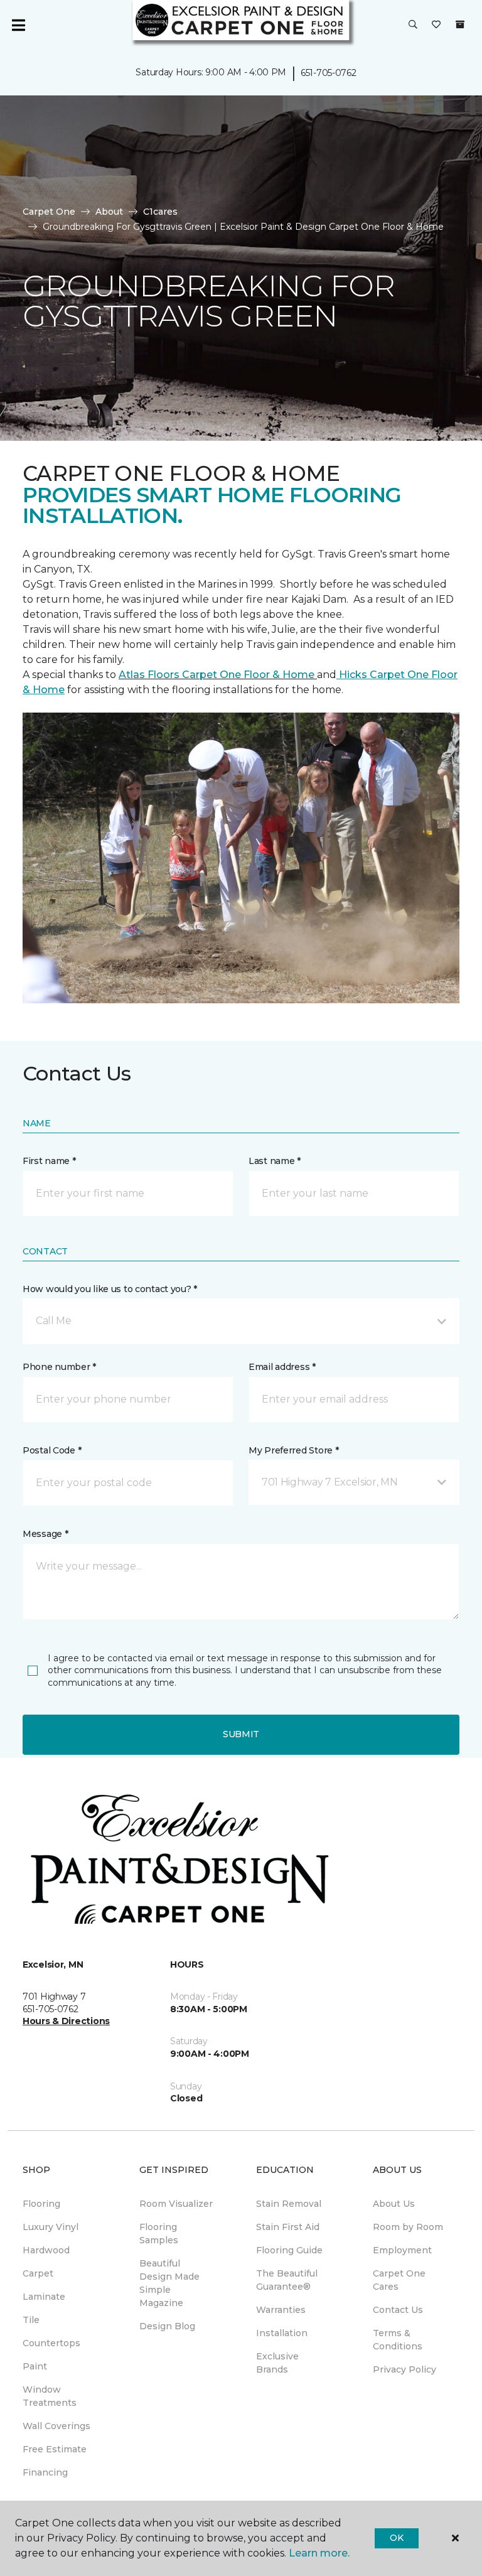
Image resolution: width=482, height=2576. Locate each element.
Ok (396, 2538)
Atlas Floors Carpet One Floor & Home (218, 675)
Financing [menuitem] (45, 2472)
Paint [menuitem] (35, 2366)
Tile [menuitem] (31, 2320)
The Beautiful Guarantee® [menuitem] (287, 2280)
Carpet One (49, 212)
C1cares (160, 212)
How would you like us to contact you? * (110, 1289)
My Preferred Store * (293, 1450)
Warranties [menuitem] (281, 2310)
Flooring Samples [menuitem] (159, 2234)
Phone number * (59, 1367)
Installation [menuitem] (282, 2333)
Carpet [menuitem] (38, 2273)
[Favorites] (436, 25)
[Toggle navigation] (18, 25)
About (109, 212)
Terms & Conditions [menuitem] (398, 2340)
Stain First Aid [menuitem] (288, 2227)
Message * (45, 1534)
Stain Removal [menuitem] (289, 2204)
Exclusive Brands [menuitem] (277, 2363)
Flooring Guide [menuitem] (289, 2250)
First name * (49, 1161)
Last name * (275, 1161)
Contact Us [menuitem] (398, 2310)
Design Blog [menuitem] (167, 2326)
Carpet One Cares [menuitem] (399, 2280)
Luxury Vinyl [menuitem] (51, 2227)
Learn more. (319, 2553)
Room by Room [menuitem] (408, 2227)
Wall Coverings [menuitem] (56, 2426)
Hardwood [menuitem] (46, 2250)
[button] (413, 25)
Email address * (282, 1367)
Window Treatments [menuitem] (50, 2396)
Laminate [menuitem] (44, 2297)
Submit (241, 1734)
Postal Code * (52, 1450)
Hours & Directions (66, 2021)
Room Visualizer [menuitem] (176, 2204)
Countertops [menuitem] (51, 2343)
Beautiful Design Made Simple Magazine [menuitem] (169, 2283)
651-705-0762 (329, 73)
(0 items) (460, 24)
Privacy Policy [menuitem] (404, 2369)
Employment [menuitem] (402, 2250)
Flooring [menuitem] (41, 2204)
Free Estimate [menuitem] (55, 2449)
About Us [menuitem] (394, 2204)
